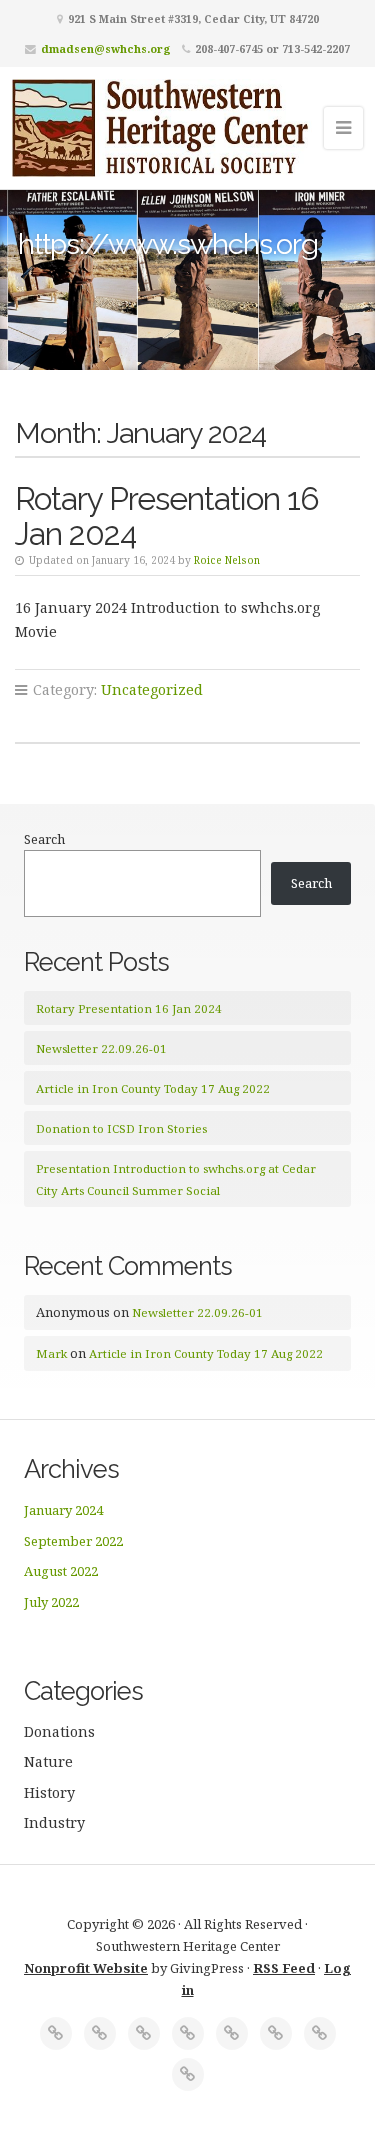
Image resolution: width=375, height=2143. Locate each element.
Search (44, 839)
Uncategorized (152, 689)
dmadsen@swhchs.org (106, 48)
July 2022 (51, 1602)
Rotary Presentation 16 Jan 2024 (167, 516)
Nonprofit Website (86, 1968)
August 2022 (61, 1571)
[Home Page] (56, 2033)
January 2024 (63, 1510)
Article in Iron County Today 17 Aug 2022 (153, 1088)
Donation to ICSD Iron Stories (121, 1128)
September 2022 (73, 1541)
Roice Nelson (227, 560)
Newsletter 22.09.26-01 (101, 1048)
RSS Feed (284, 1968)
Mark (51, 1353)
